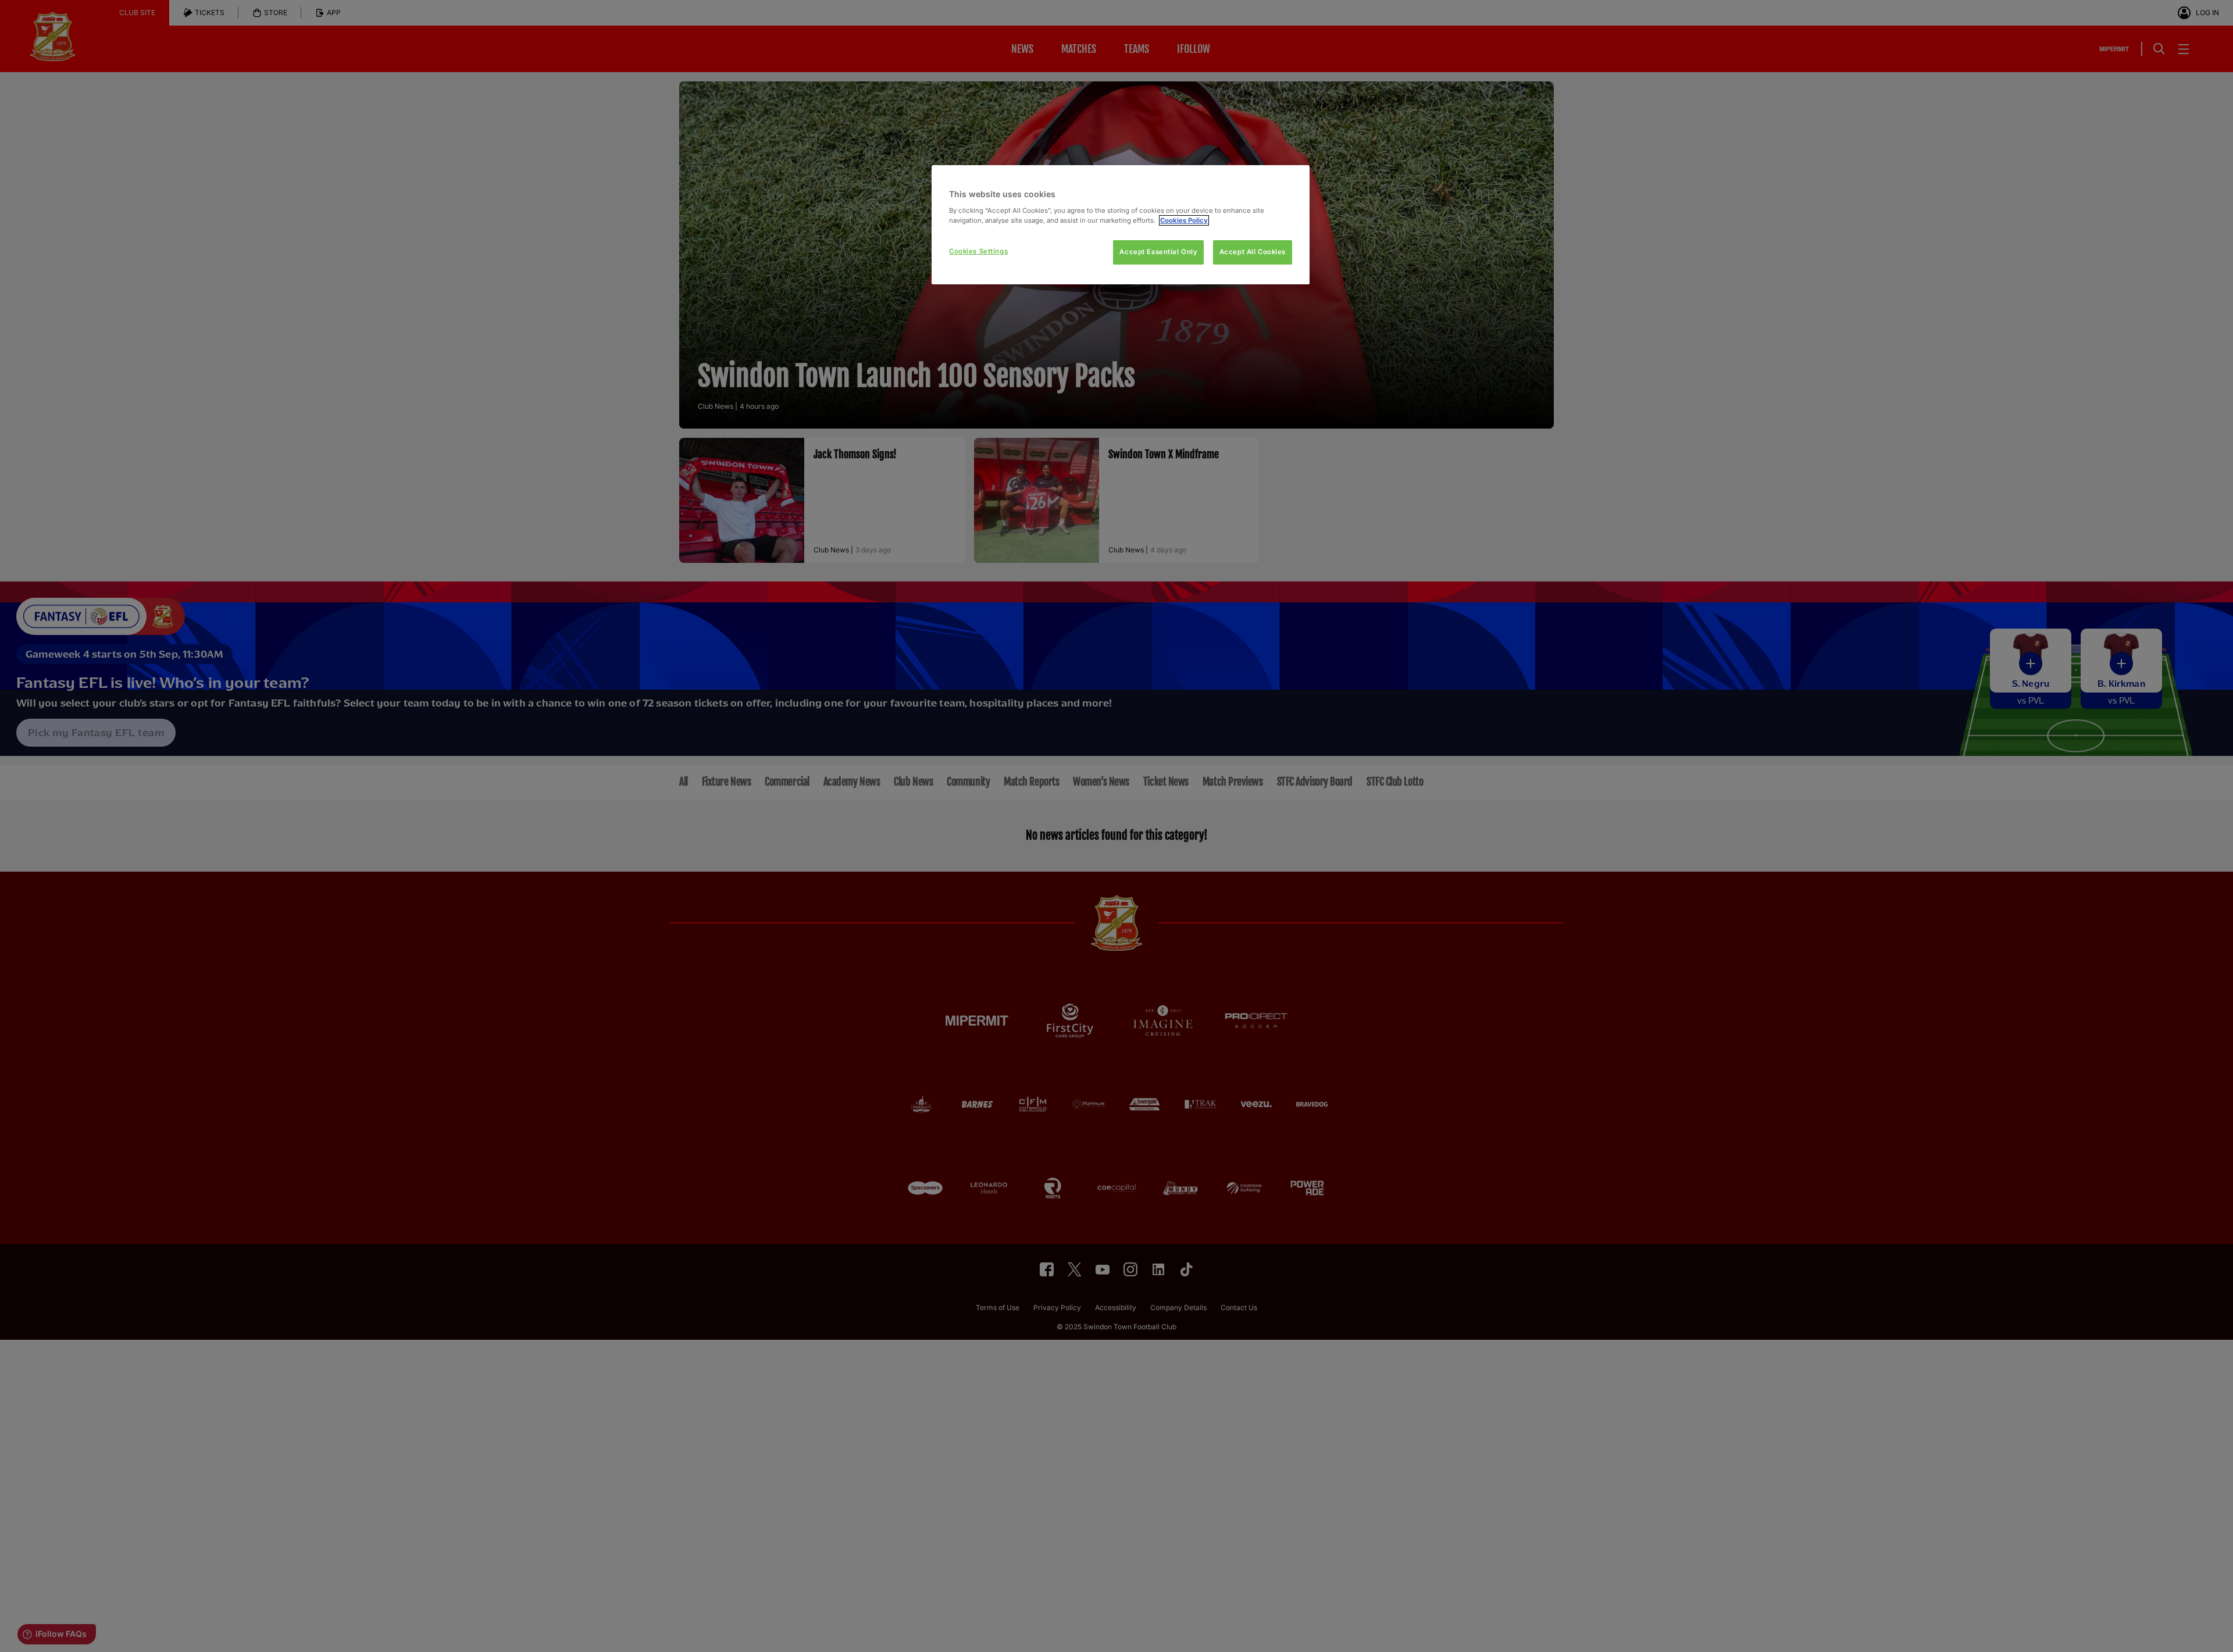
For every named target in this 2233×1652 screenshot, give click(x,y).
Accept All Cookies (1253, 252)
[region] (1121, 225)
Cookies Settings (978, 251)
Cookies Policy (1184, 220)
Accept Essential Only (1158, 252)
